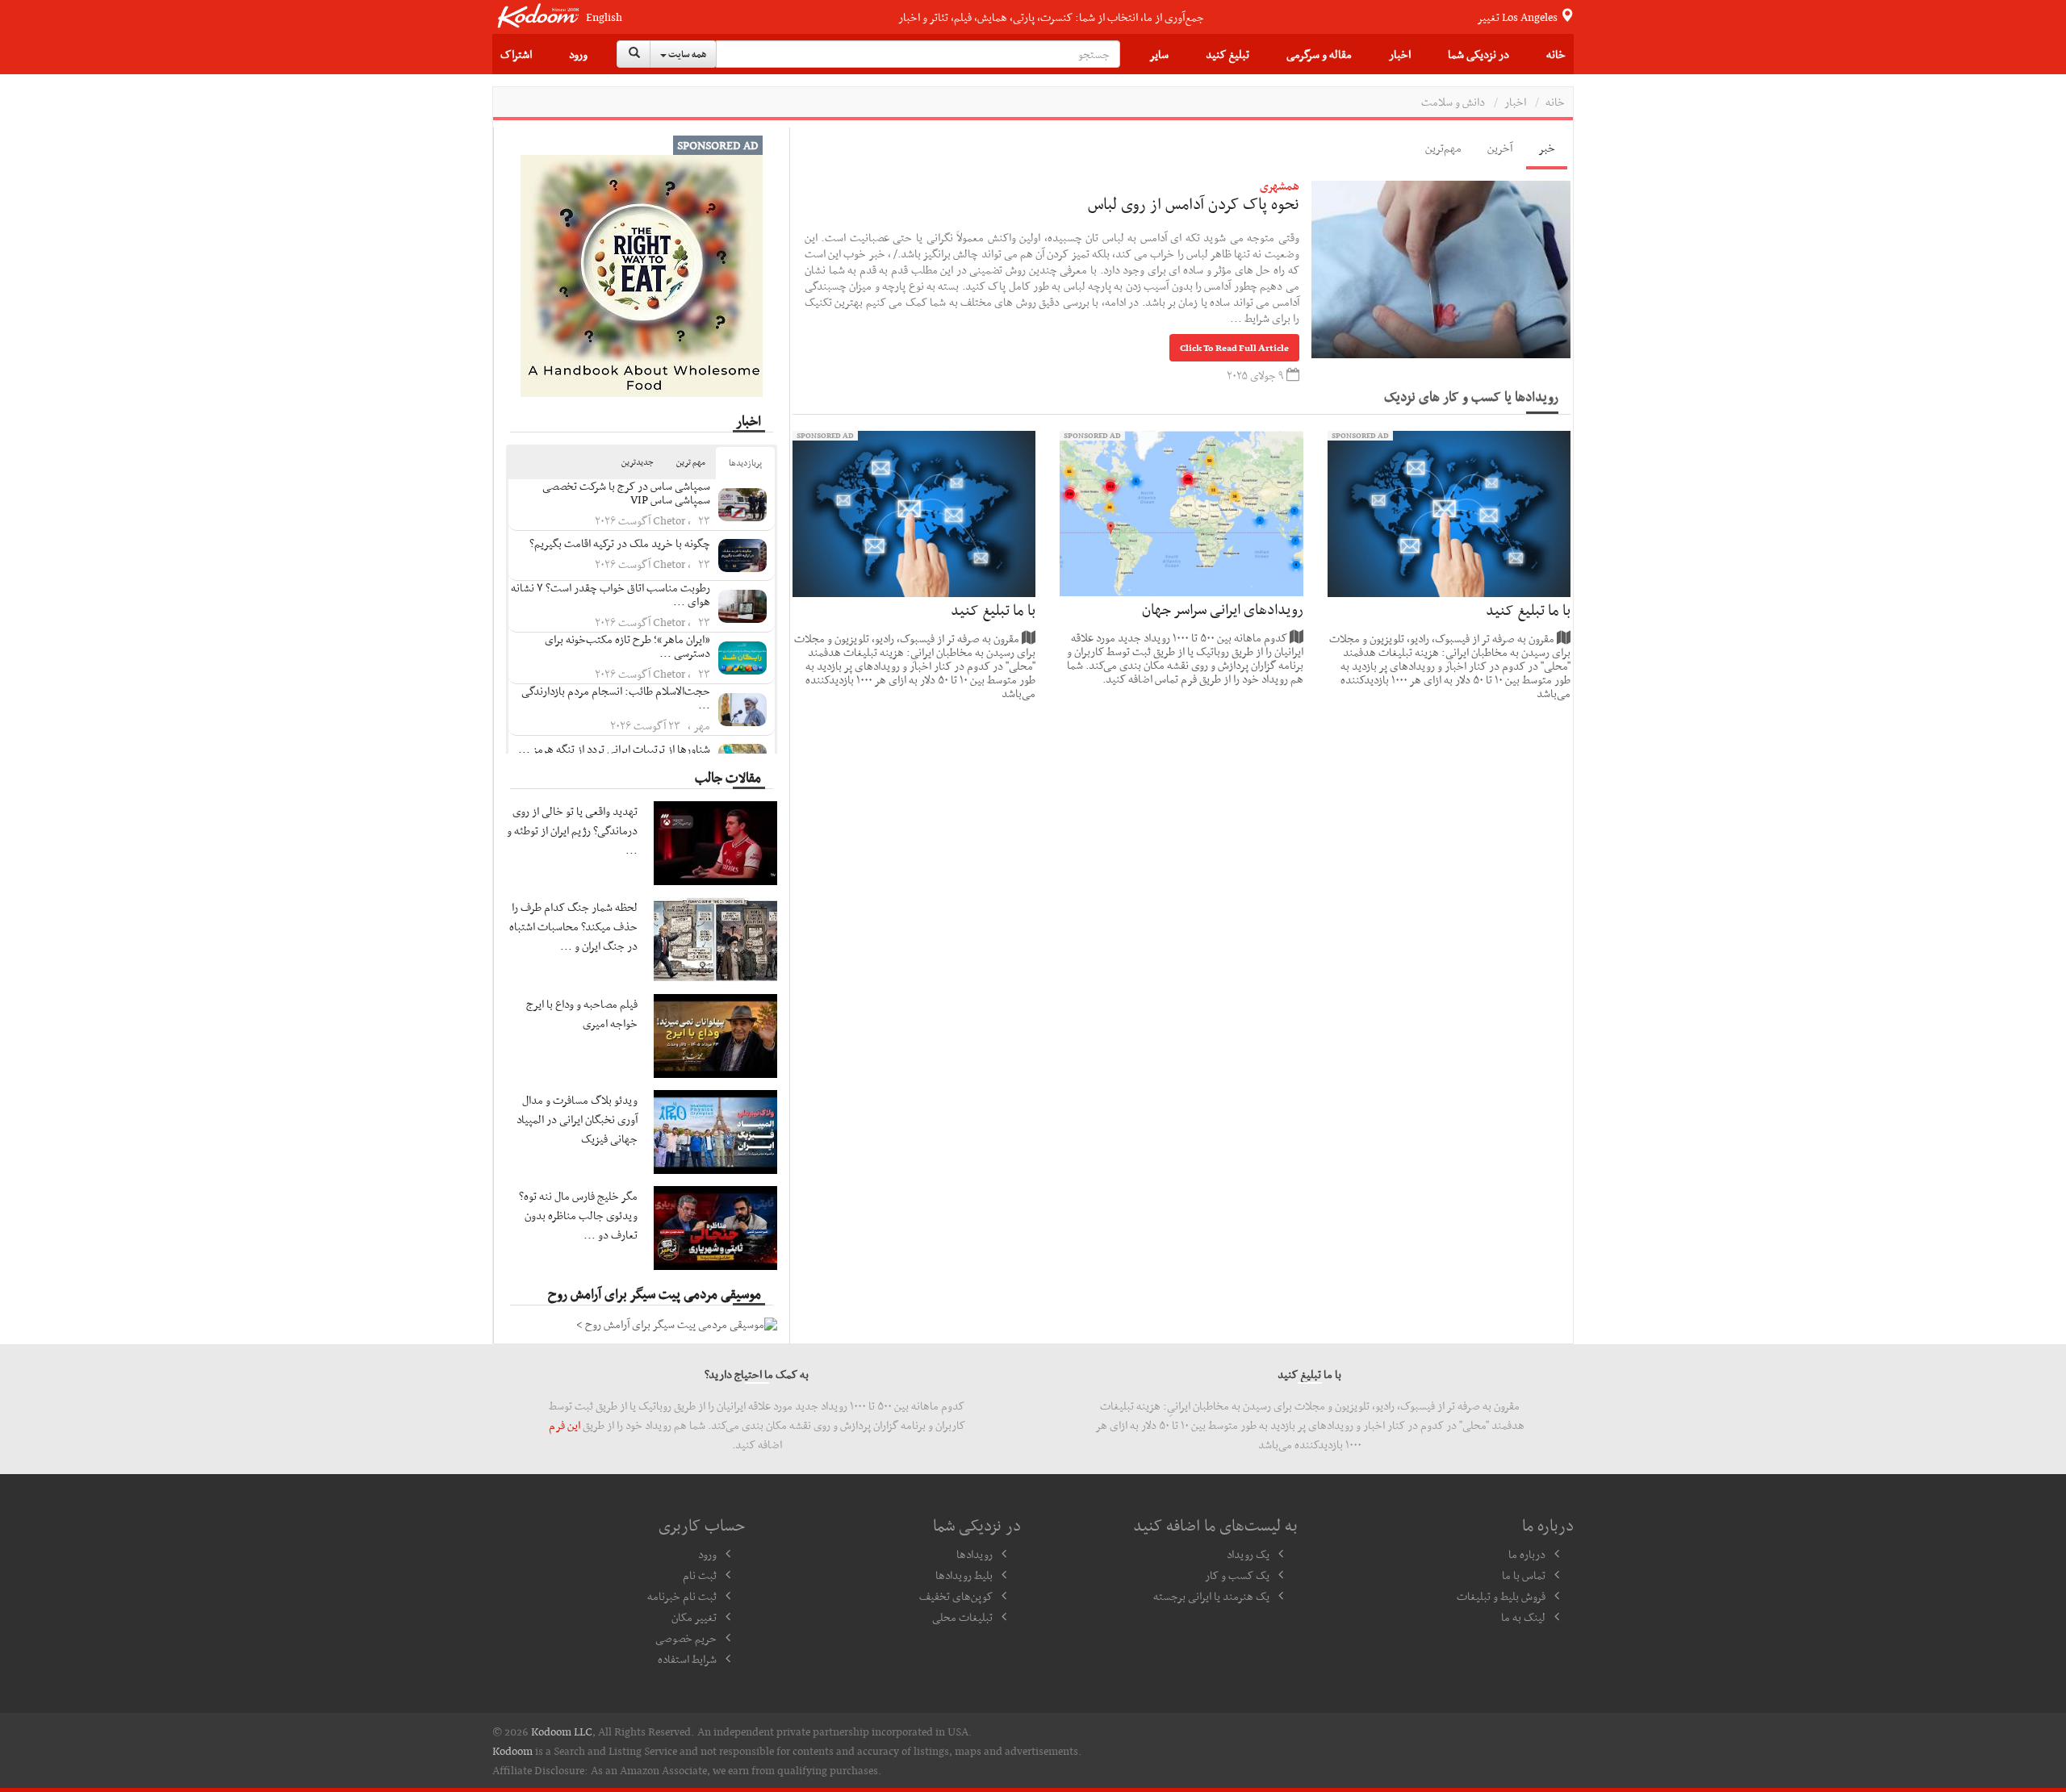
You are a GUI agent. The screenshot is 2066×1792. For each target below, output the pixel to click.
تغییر (1518, 17)
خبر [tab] (1547, 148)
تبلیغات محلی (962, 1617)
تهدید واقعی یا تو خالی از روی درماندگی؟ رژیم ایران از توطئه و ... (572, 830)
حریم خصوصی (686, 1638)
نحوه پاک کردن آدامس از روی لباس (1194, 203)
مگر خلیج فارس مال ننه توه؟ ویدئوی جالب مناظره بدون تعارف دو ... (578, 1215)
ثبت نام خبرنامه (682, 1596)
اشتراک (516, 54)
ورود (578, 54)
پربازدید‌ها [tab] (745, 463)
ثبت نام (700, 1575)
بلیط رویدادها (964, 1575)
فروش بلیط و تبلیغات (1501, 1596)
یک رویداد (1248, 1554)
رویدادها (974, 1554)
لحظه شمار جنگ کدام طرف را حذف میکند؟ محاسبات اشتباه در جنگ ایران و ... (573, 926)
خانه (1556, 54)
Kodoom (512, 1751)
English (604, 17)
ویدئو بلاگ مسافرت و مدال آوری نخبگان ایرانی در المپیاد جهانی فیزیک (577, 1119)
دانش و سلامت (1453, 102)
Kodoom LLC (562, 1731)
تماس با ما (1524, 1575)
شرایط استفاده (687, 1659)
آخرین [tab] (1500, 148)
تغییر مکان (694, 1617)
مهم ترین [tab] (691, 462)
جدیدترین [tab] (638, 462)
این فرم (565, 1425)
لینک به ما (1523, 1617)
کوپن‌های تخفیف (956, 1596)
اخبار (1400, 54)
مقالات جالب (728, 777)
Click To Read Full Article (1234, 348)
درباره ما (1527, 1554)
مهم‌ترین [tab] (1443, 148)
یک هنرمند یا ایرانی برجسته (1211, 1596)
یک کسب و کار (1237, 1575)
